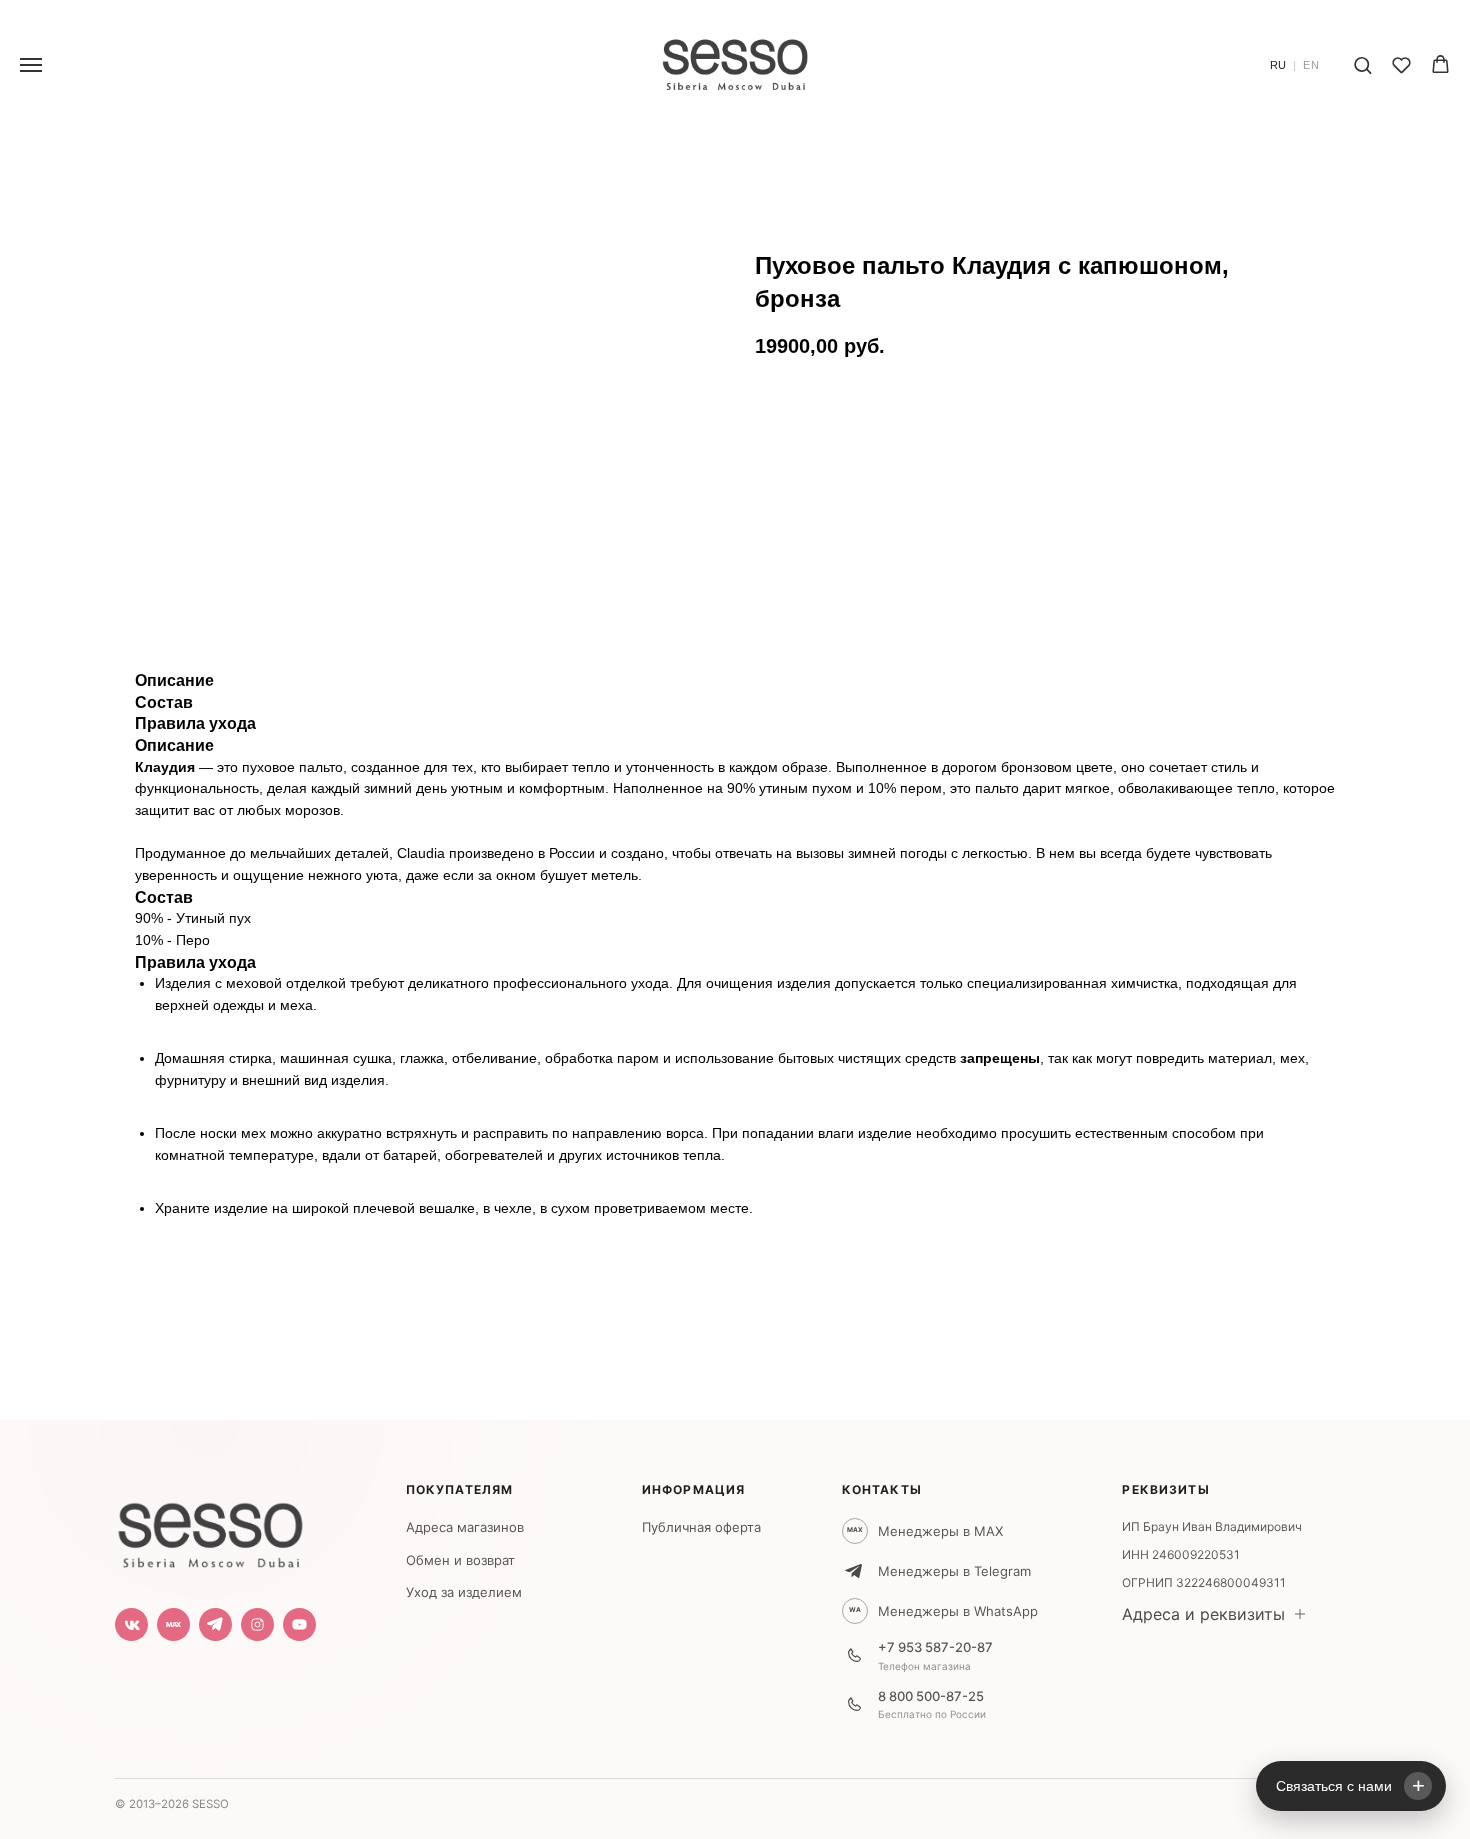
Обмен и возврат (460, 1560)
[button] (1362, 64)
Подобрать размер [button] (844, 457)
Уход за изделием (464, 1592)
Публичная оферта (701, 1527)
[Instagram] (257, 1624)
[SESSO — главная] (210, 1530)
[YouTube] (299, 1624)
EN (1311, 65)
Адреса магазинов (465, 1527)
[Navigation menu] (31, 65)
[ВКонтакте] (131, 1624)
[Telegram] (215, 1624)
